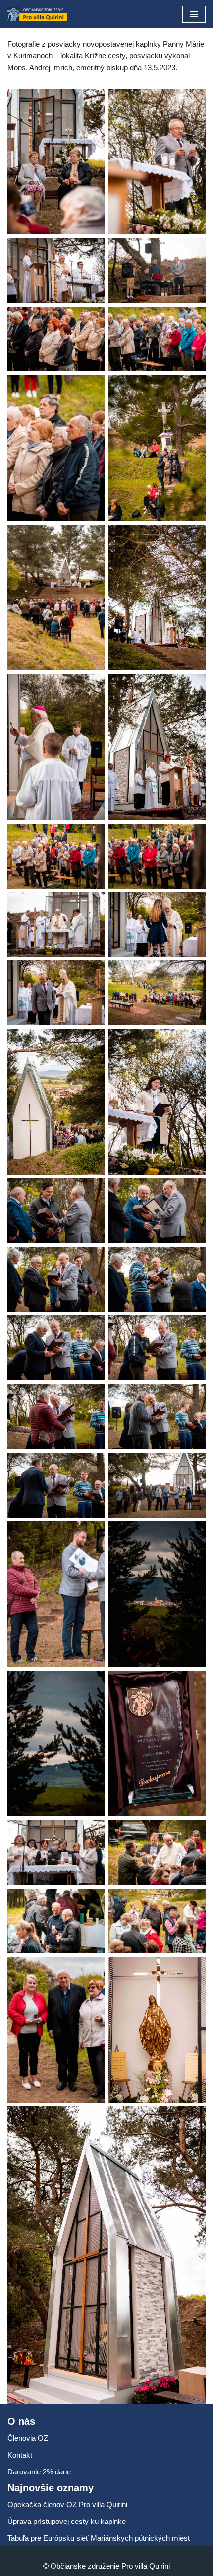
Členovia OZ (28, 2438)
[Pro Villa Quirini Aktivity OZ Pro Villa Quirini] (37, 14)
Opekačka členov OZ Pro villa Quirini (67, 2504)
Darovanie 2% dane (39, 2472)
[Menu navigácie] (194, 14)
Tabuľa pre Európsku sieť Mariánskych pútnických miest (99, 2538)
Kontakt (20, 2455)
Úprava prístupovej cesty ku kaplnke (67, 2521)
